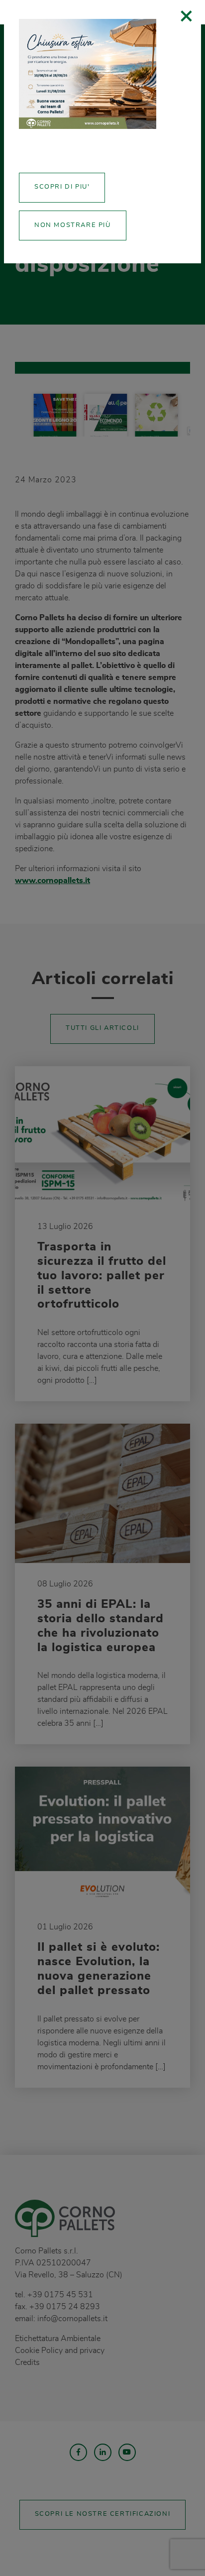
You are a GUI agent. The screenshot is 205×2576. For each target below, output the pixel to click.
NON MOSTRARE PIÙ (73, 225)
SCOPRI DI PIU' (62, 187)
